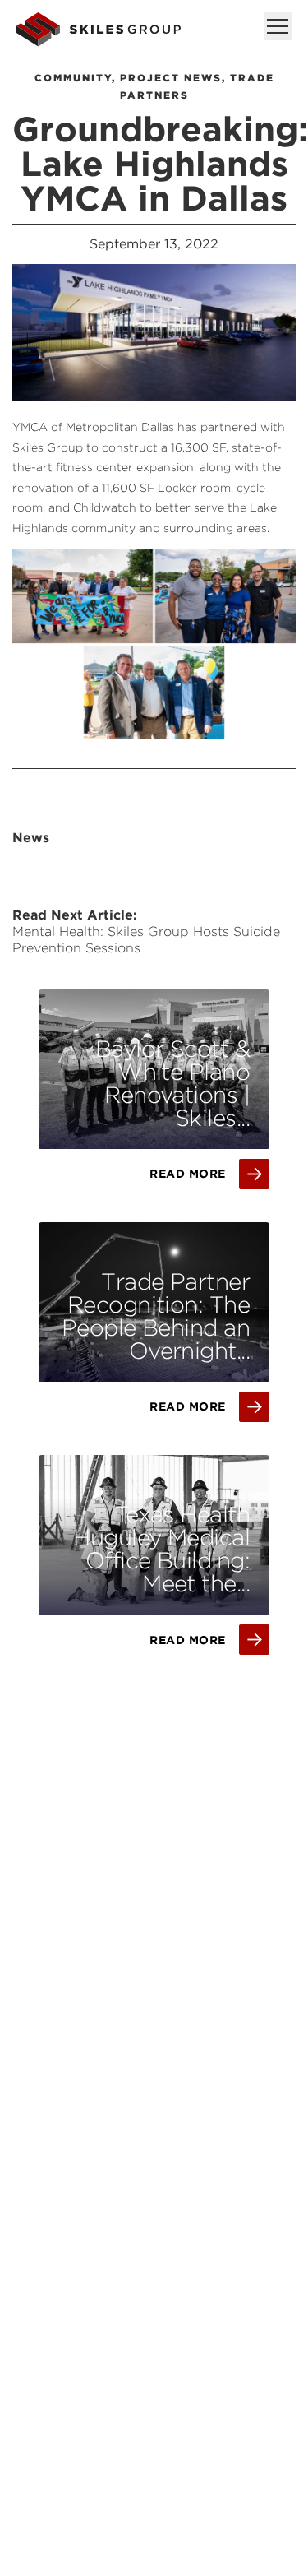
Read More (188, 1174)
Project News (171, 78)
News (31, 838)
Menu (278, 26)
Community (73, 78)
